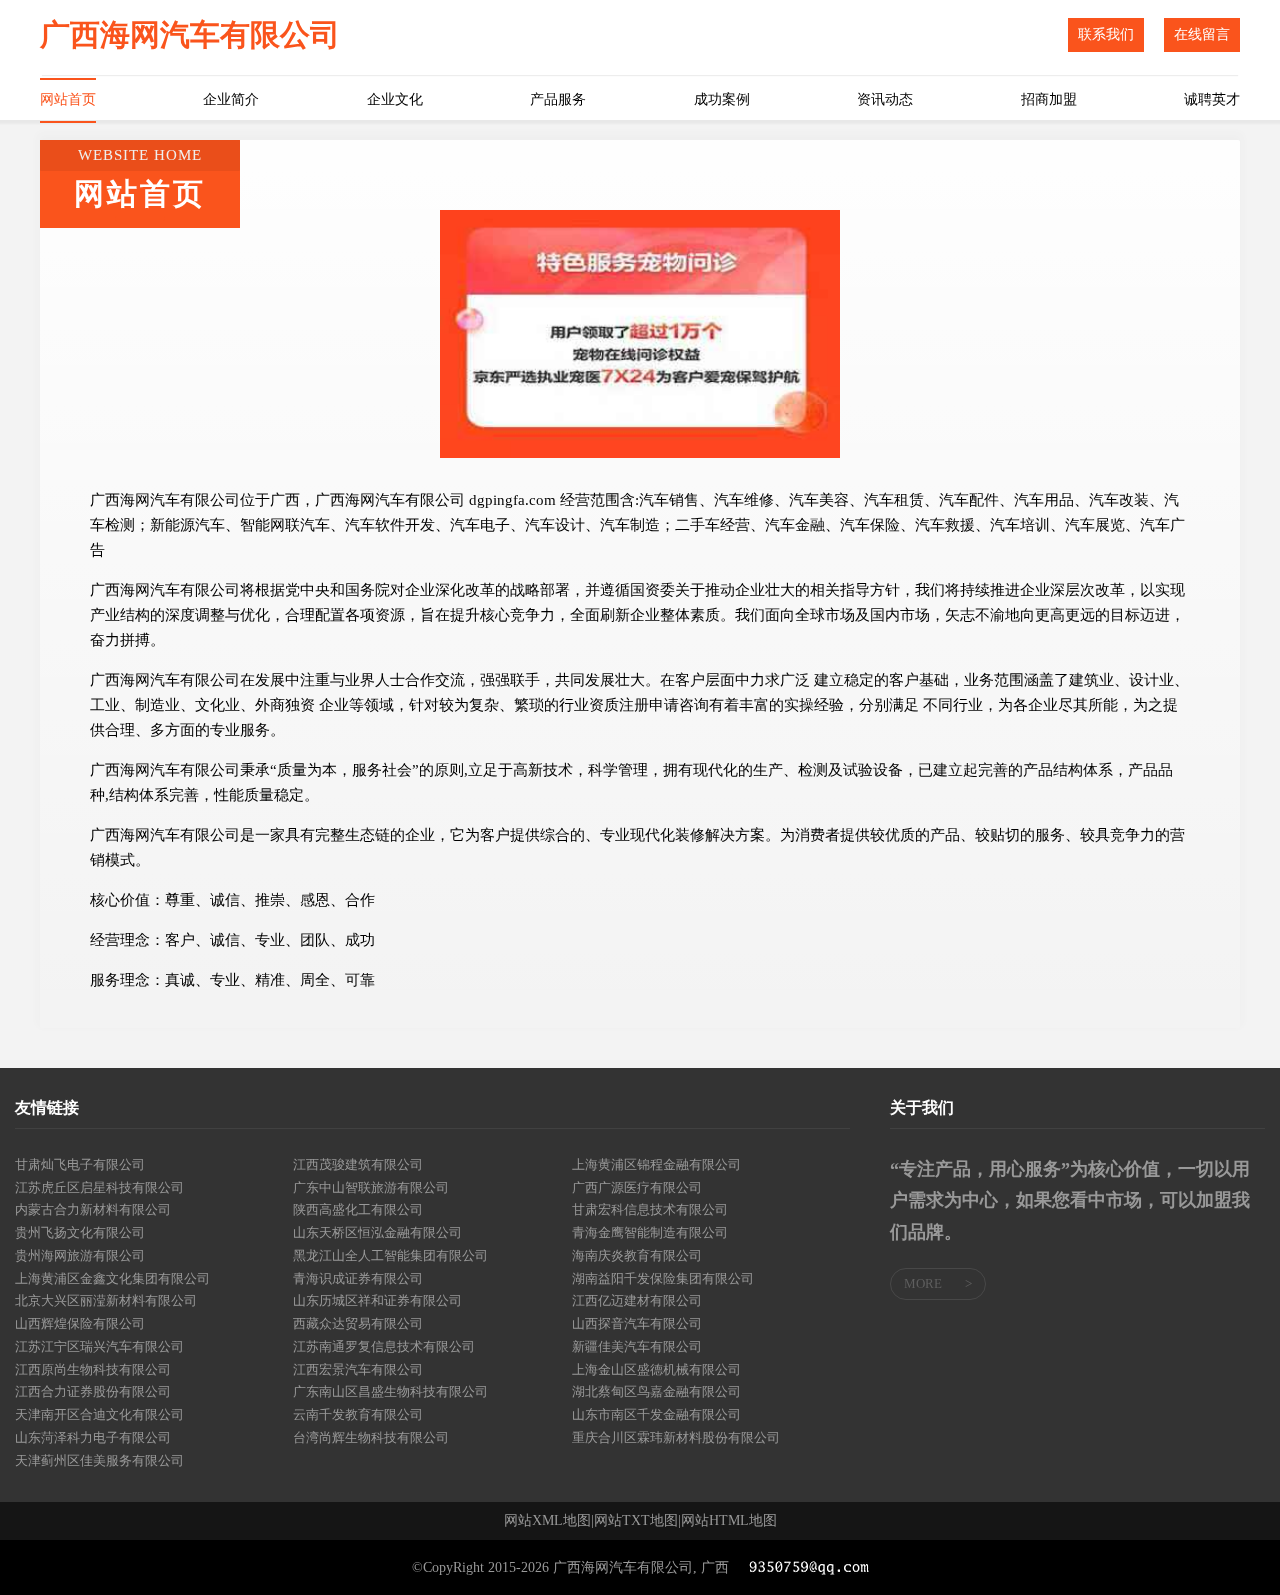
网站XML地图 (547, 1521)
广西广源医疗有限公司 (637, 1187)
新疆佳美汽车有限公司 (637, 1346)
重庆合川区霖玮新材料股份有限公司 (676, 1437)
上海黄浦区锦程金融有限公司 (656, 1164)
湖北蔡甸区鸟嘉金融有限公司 (656, 1391)
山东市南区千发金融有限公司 (656, 1414)
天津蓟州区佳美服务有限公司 (99, 1460)
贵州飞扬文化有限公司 (80, 1232)
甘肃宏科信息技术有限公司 (650, 1209)
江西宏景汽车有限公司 (358, 1369)
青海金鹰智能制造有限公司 (650, 1232)
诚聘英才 (1212, 99)
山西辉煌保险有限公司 (80, 1323)
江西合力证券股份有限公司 (93, 1391)
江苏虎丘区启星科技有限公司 (99, 1187)
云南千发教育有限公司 (358, 1414)
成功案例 (722, 99)
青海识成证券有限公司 (358, 1278)
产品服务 (558, 99)
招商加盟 (1049, 99)
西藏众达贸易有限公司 (358, 1323)
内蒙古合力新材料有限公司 (93, 1209)
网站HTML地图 (729, 1521)
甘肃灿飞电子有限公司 (80, 1164)
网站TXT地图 (636, 1521)
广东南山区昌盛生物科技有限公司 (390, 1391)
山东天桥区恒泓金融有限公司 (377, 1232)
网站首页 (68, 99)
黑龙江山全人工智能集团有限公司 (390, 1255)
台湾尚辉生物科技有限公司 (371, 1437)
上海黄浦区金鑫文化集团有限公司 (112, 1278)
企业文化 (395, 99)
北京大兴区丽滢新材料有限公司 (106, 1300)
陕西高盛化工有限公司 (358, 1209)
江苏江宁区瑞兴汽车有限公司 (99, 1346)
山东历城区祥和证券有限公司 (377, 1300)
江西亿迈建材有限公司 (637, 1300)
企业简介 (231, 99)
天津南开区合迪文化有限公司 (99, 1414)
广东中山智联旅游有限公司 (371, 1187)
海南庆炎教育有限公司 (637, 1255)
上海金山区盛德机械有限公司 (656, 1369)
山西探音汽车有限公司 (637, 1323)
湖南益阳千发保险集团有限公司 (663, 1278)
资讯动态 (885, 99)
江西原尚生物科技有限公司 (93, 1369)
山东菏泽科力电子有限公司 (93, 1437)
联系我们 (1106, 34)
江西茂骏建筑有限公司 (358, 1164)
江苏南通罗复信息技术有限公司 (384, 1346)
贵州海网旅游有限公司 (80, 1255)
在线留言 (1202, 34)
